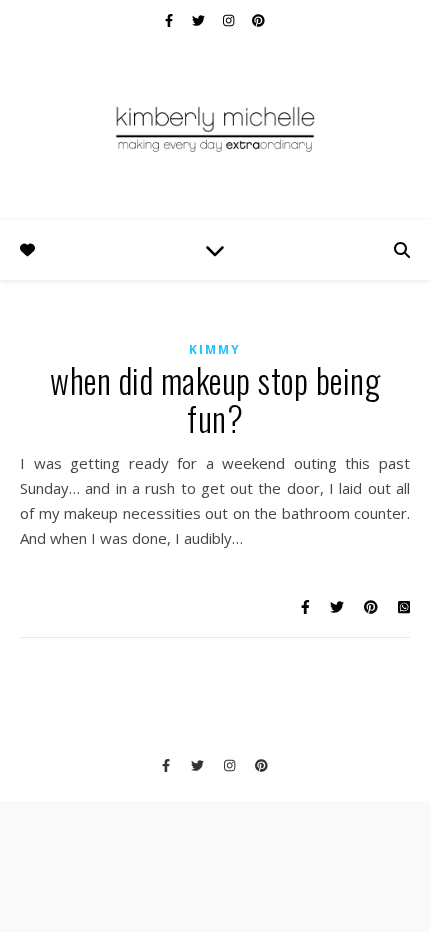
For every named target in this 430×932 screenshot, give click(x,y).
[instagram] (230, 20)
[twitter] (200, 20)
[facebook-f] (170, 20)
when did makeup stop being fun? (215, 399)
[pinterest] (258, 20)
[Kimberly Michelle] (215, 128)
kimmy (215, 349)
